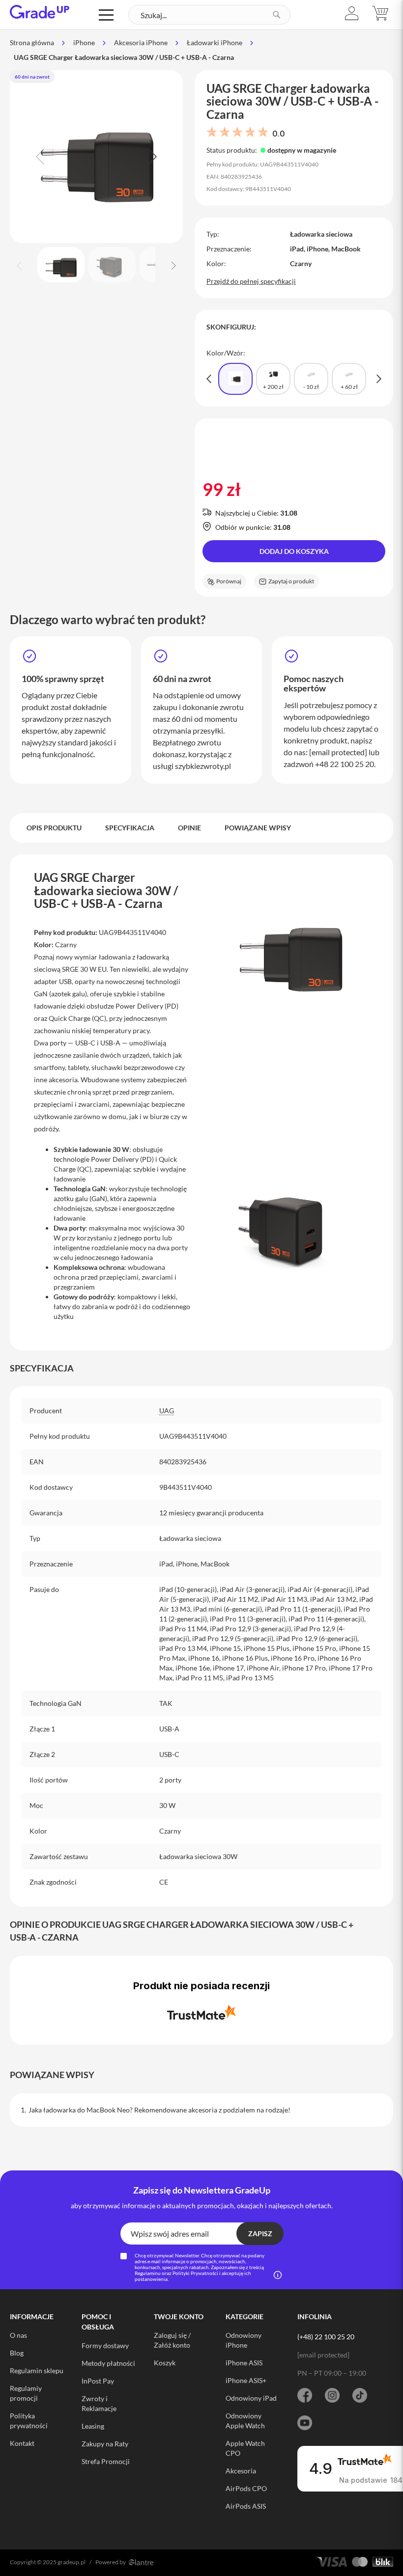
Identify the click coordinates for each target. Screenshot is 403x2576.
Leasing (93, 2426)
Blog (17, 2353)
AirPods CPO (246, 2488)
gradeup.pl (72, 2562)
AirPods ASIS (246, 2506)
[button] (352, 14)
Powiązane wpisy (258, 828)
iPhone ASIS (244, 2363)
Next (379, 379)
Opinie (189, 828)
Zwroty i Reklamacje (99, 2403)
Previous (209, 379)
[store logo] (40, 12)
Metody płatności (108, 2363)
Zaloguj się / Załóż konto (172, 2340)
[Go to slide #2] (112, 265)
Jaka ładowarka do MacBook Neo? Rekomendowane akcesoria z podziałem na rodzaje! (159, 2110)
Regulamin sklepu (37, 2370)
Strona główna (32, 42)
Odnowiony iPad (251, 2398)
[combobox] (209, 15)
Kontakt (22, 2443)
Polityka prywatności (29, 2421)
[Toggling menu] (106, 15)
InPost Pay (98, 2381)
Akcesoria (241, 2471)
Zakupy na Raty (105, 2444)
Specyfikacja (130, 828)
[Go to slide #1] (61, 265)
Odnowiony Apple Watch (245, 2421)
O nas (18, 2335)
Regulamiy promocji (26, 2393)
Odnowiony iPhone (244, 2340)
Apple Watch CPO (245, 2448)
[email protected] (338, 752)
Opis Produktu (54, 828)
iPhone (84, 42)
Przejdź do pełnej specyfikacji (251, 281)
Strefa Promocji (106, 2461)
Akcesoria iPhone (141, 42)
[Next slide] (151, 157)
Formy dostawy (105, 2345)
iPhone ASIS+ (246, 2380)
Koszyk (165, 2363)
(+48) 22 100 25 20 (326, 2337)
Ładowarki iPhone (215, 42)
